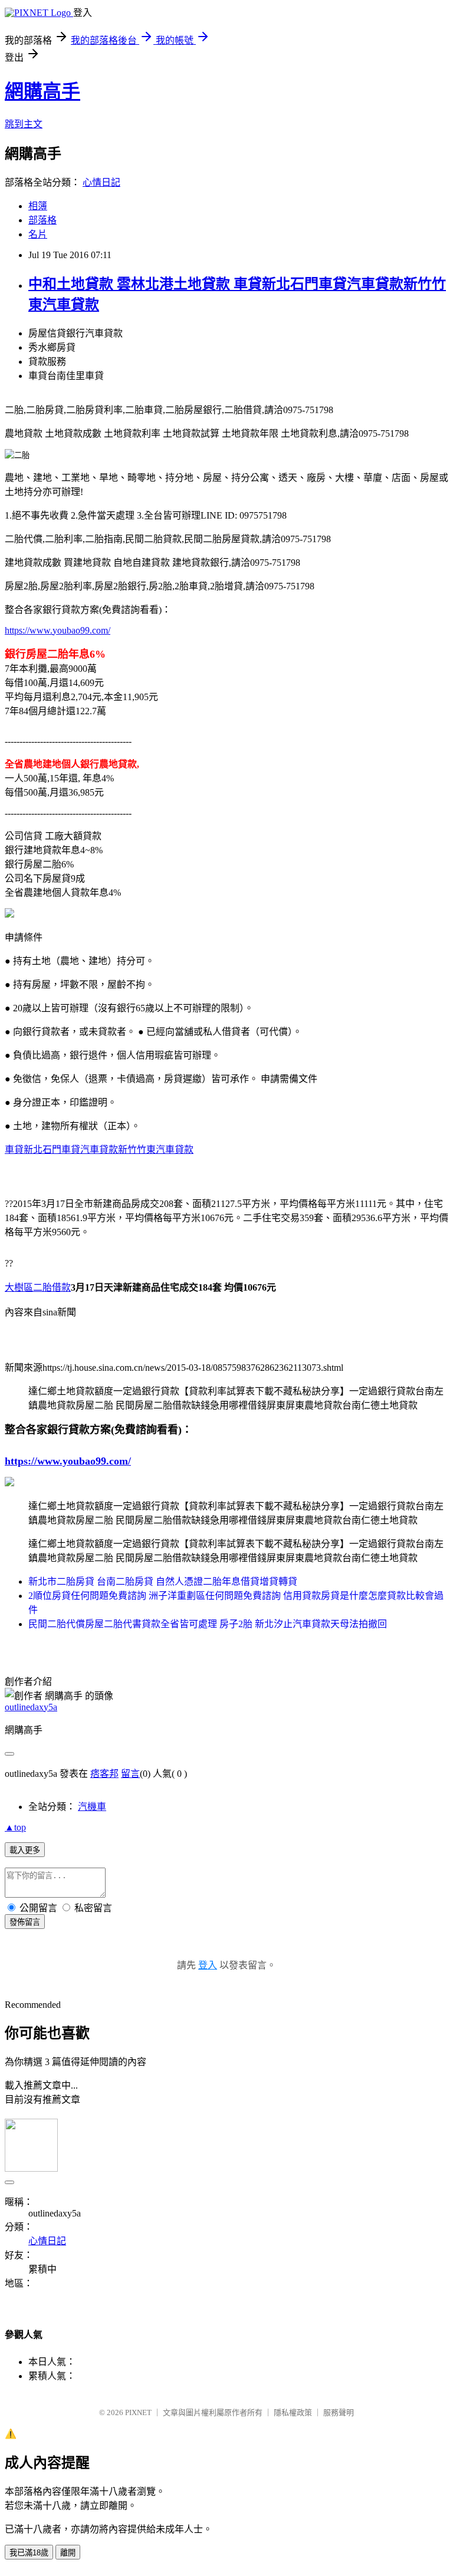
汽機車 (92, 1807)
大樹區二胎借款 (38, 1287)
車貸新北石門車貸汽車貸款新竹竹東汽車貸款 (99, 1150)
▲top (15, 1827)
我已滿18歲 (29, 2553)
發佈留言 (25, 1922)
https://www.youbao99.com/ (58, 630)
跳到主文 (24, 124)
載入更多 (25, 1850)
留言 (130, 1774)
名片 (38, 234)
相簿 (38, 206)
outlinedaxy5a (31, 1707)
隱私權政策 (293, 2412)
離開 (68, 2553)
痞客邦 (104, 1774)
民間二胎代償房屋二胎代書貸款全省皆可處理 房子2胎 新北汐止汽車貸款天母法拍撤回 (208, 1624)
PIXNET (138, 2412)
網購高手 (42, 91)
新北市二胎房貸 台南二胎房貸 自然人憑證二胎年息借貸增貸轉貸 (163, 1581)
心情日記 (101, 182)
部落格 (42, 220)
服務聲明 (339, 2412)
